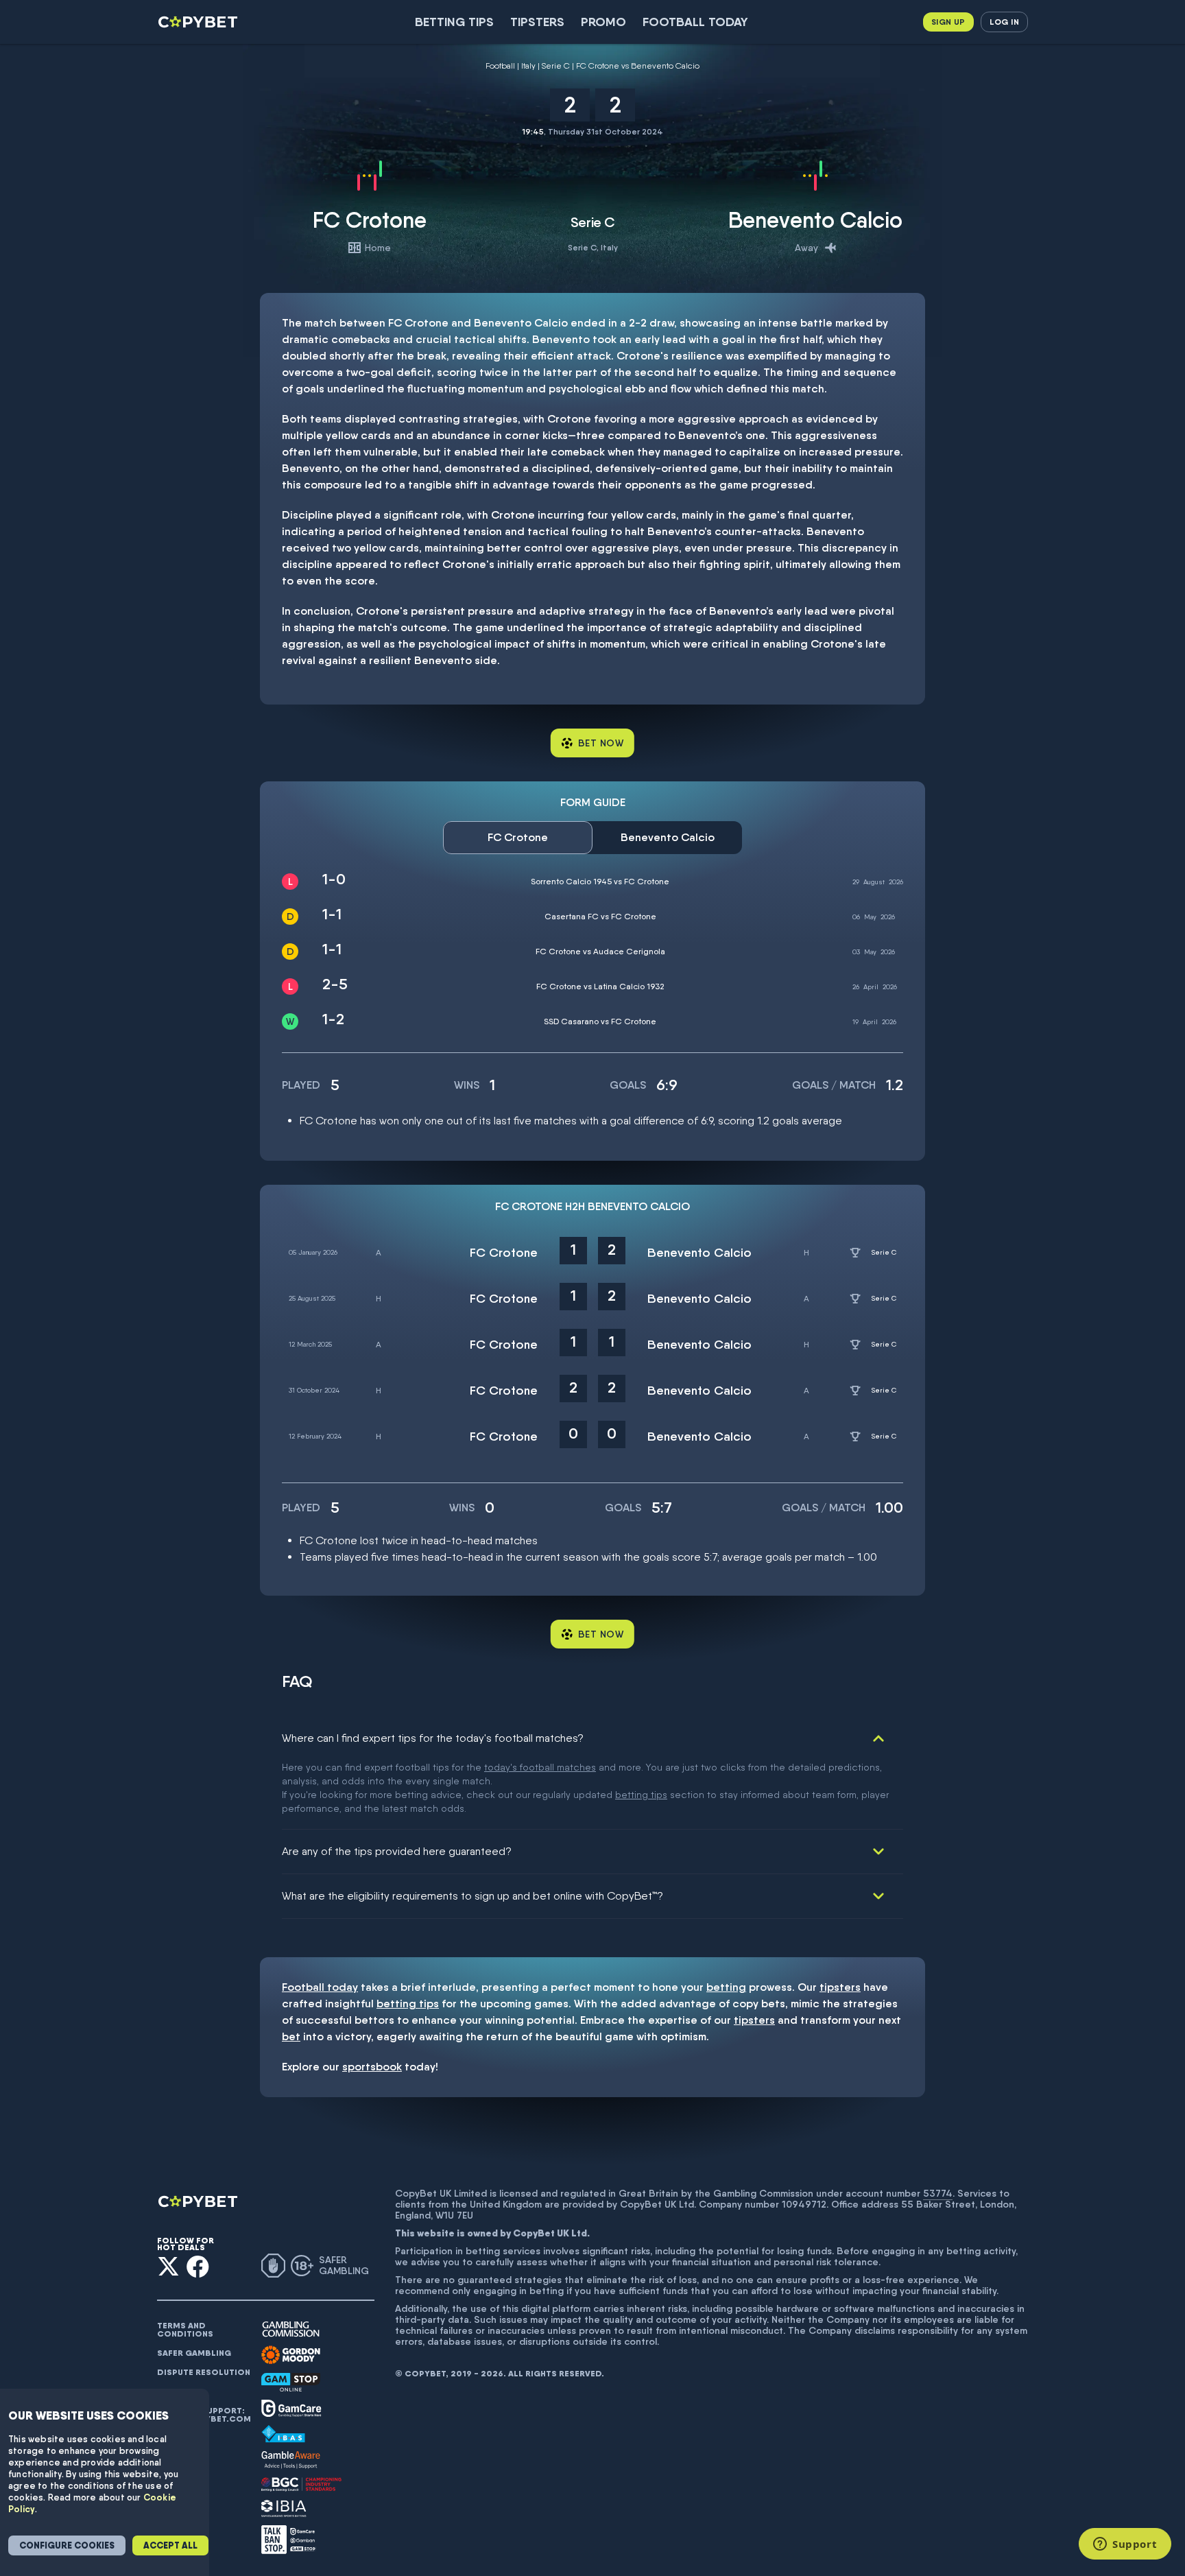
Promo (603, 22)
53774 (938, 2193)
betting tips (641, 1795)
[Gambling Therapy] (291, 2355)
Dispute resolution (204, 2372)
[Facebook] (198, 2266)
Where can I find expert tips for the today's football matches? (433, 1738)
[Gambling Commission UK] (291, 2329)
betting (726, 1987)
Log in (1004, 22)
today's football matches (540, 1767)
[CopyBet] (199, 22)
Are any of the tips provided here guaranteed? (397, 1851)
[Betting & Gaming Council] (301, 2484)
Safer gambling (194, 2353)
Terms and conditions (185, 2330)
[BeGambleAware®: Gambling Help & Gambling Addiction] (291, 2460)
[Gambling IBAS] (283, 2434)
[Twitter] (168, 2266)
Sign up (948, 22)
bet (291, 2036)
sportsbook (372, 2067)
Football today (695, 22)
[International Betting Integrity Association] (284, 2508)
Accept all (170, 2545)
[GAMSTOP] (291, 2382)
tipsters (840, 1987)
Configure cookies (67, 2545)
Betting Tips (454, 22)
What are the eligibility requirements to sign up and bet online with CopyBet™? (472, 1896)
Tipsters (537, 22)
